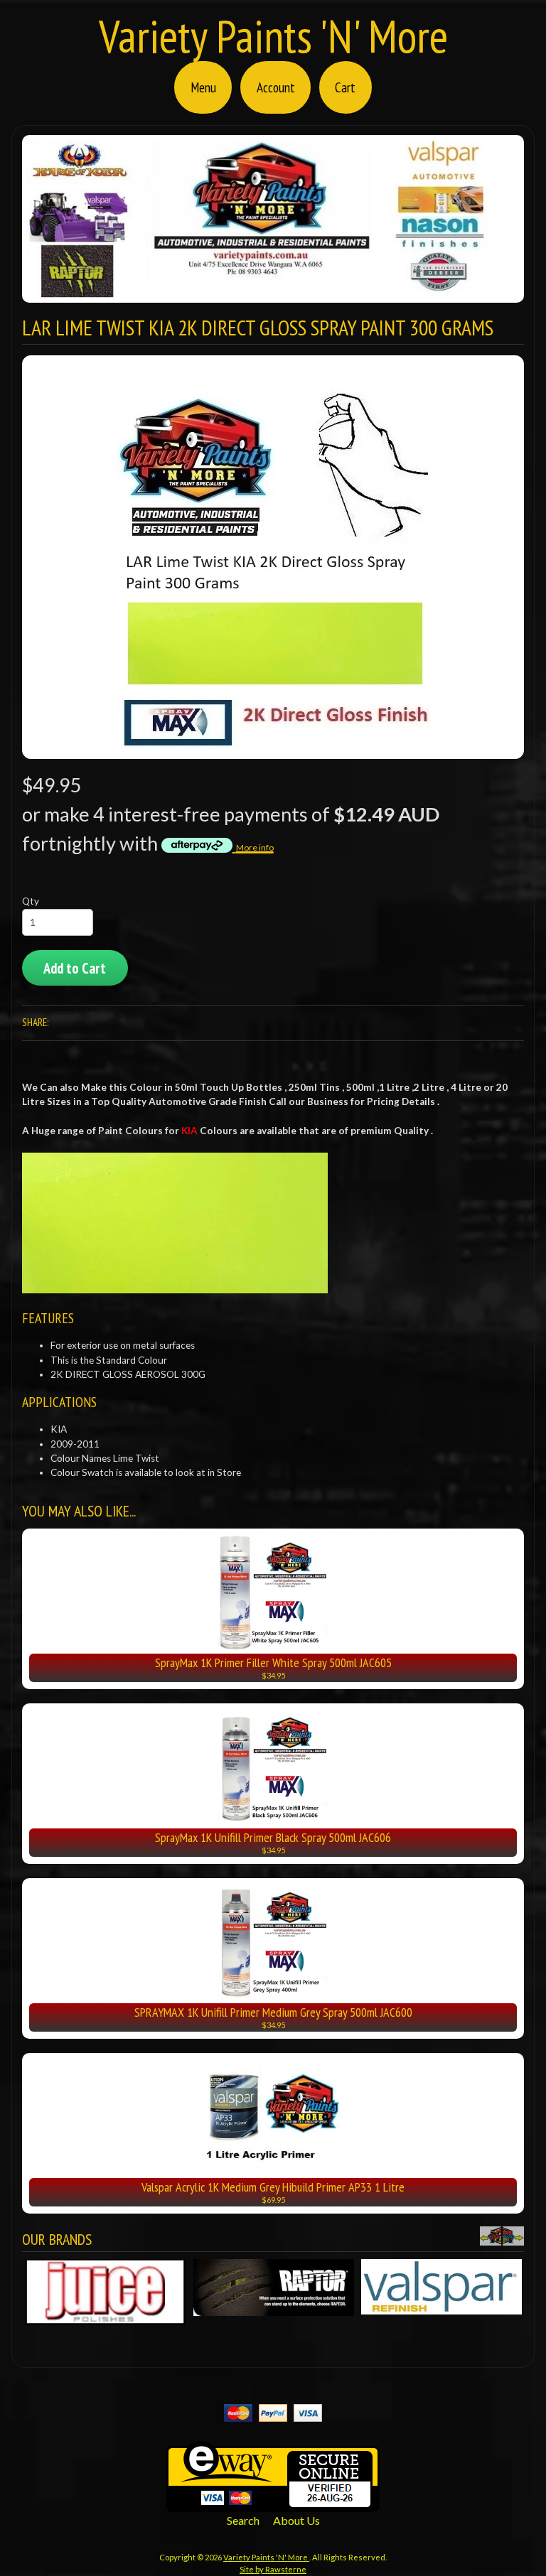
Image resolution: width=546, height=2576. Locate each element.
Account (276, 87)
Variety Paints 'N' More (273, 36)
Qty (31, 901)
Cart (345, 87)
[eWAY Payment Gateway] (273, 2507)
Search (243, 2524)
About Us (296, 2524)
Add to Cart (75, 968)
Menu (203, 87)
